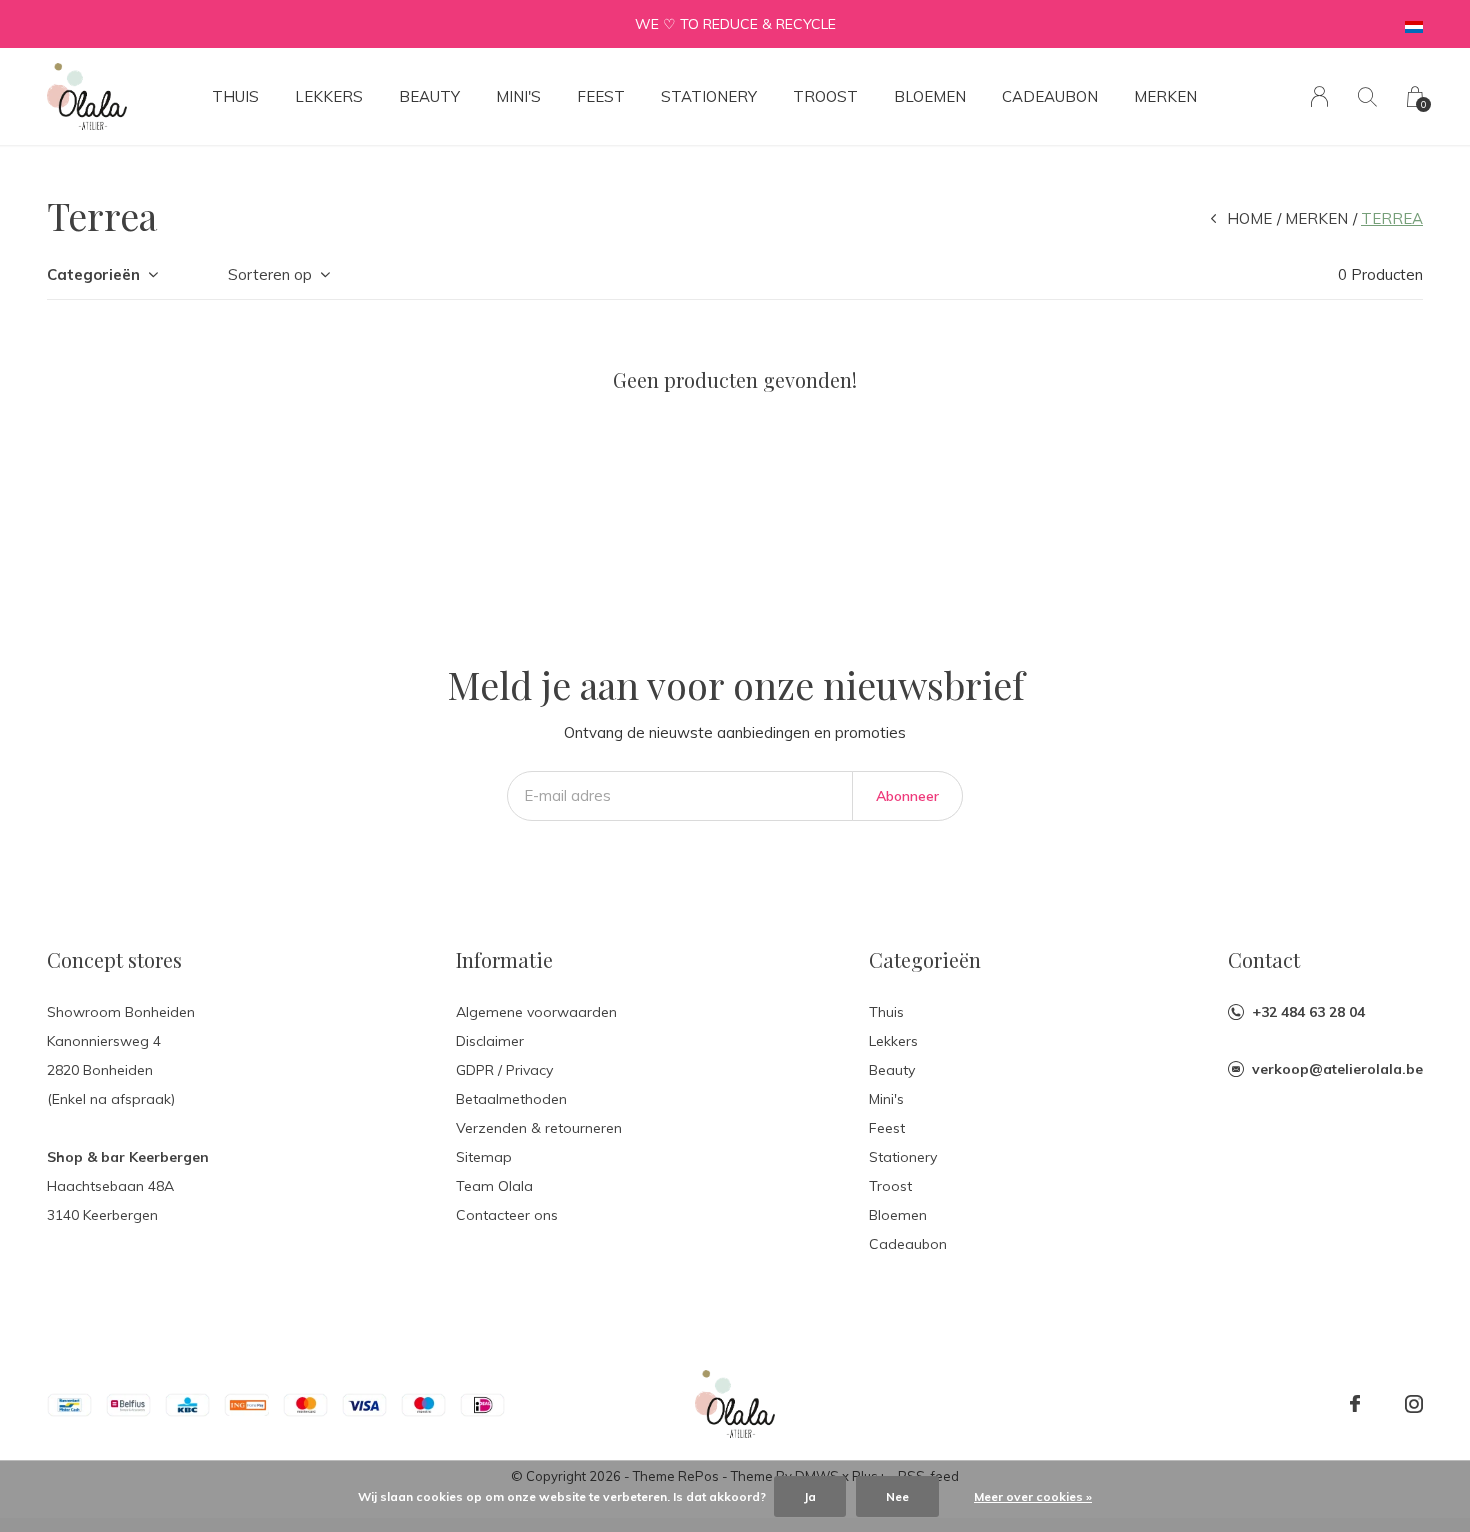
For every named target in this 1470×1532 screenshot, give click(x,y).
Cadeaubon (1050, 96)
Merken (1165, 96)
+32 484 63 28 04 (1308, 1012)
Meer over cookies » (1033, 1496)
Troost (825, 96)
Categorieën (93, 274)
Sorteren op (270, 274)
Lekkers (329, 96)
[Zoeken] (1367, 96)
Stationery (709, 96)
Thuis (235, 96)
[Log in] (1319, 96)
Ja (810, 1496)
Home (1249, 218)
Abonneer (907, 796)
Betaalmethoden (511, 1099)
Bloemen (930, 96)
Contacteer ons (507, 1215)
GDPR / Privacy (504, 1070)
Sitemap (484, 1157)
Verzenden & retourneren (539, 1128)
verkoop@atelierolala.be (1337, 1069)
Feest (601, 96)
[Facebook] (1355, 1404)
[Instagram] (1414, 1404)
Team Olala (494, 1186)
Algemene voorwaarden (536, 1012)
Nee (897, 1496)
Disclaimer (490, 1041)
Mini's (518, 96)
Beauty (429, 96)
